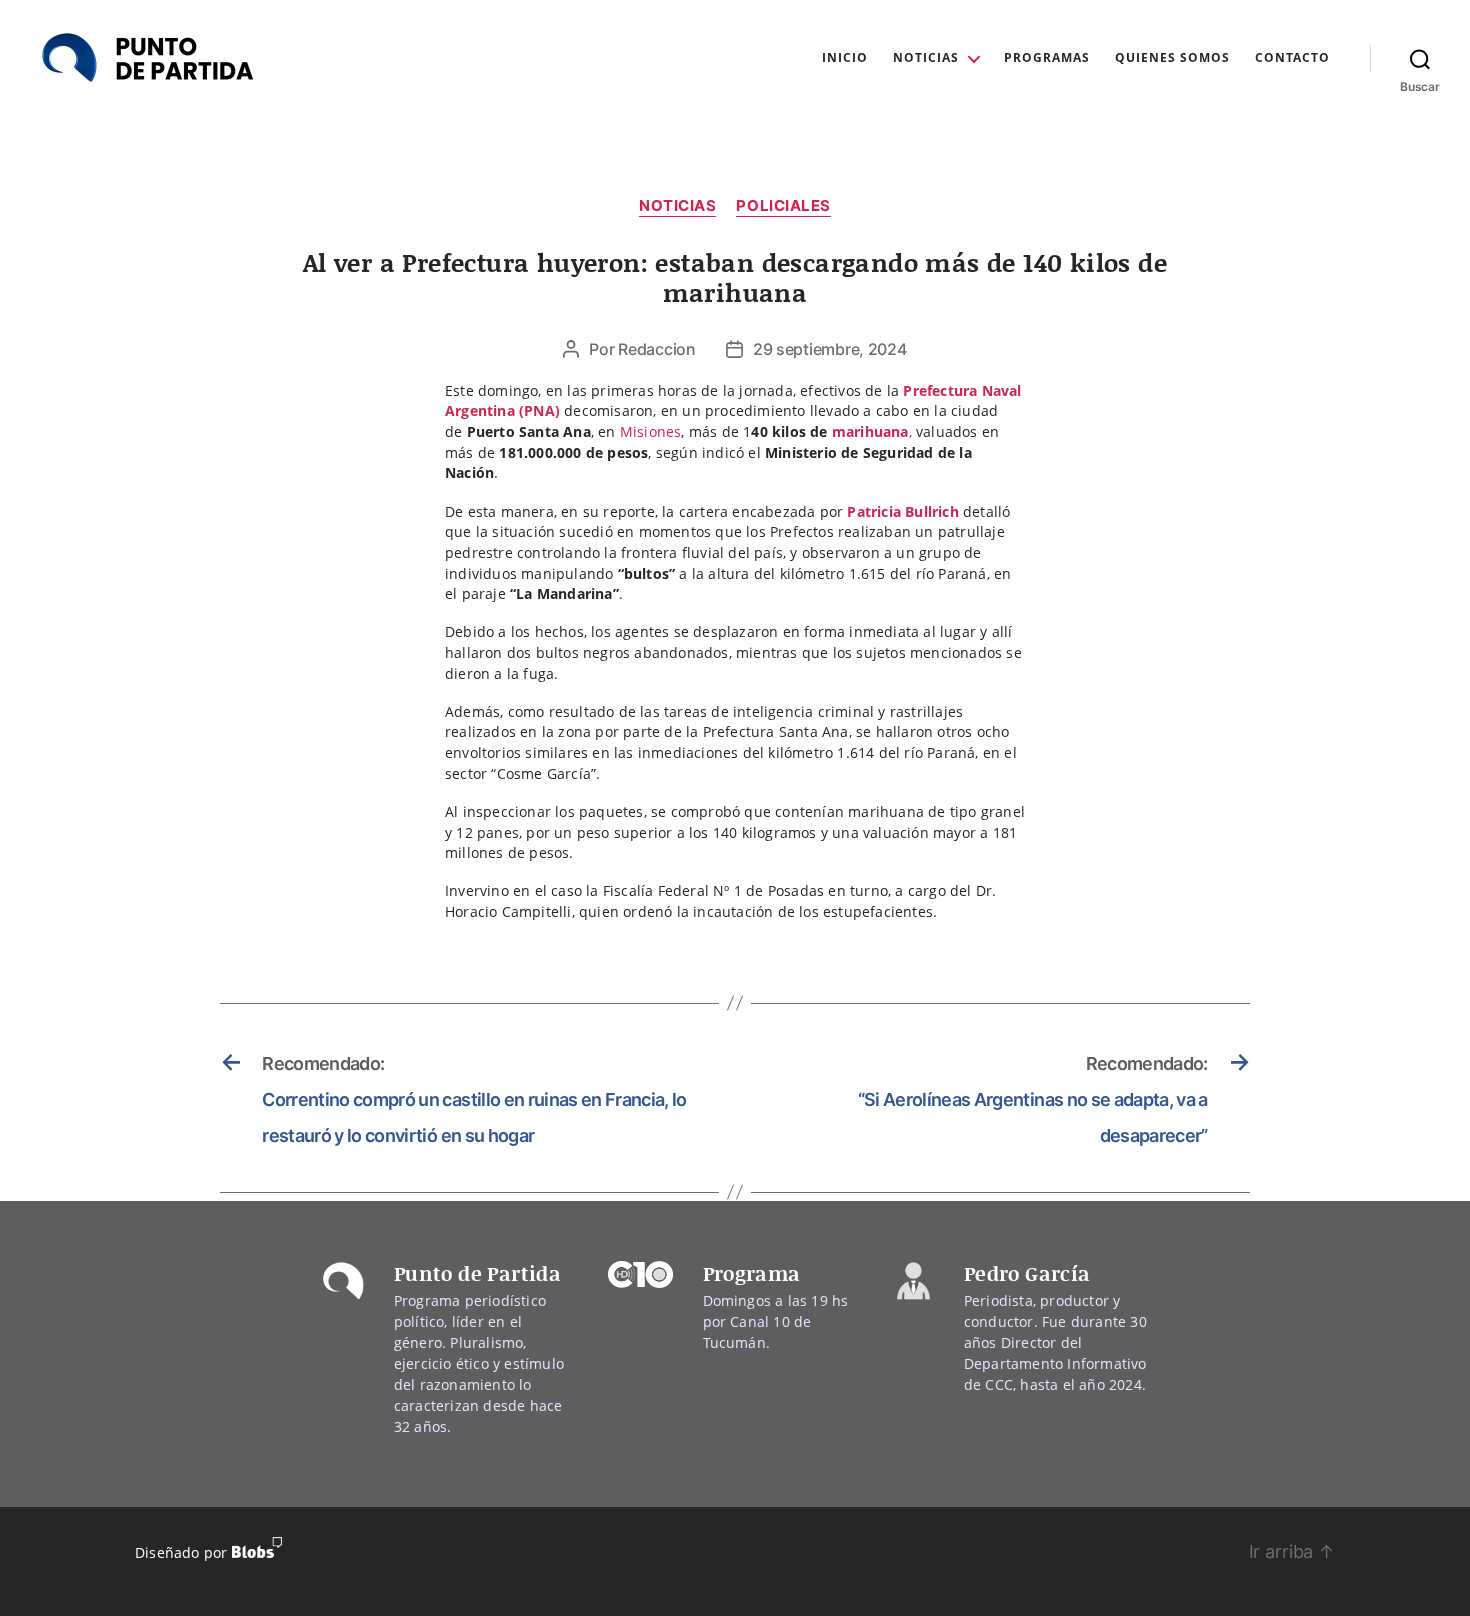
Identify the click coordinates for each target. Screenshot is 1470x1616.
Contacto (1292, 58)
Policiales (783, 206)
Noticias (926, 58)
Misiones (651, 431)
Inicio (845, 58)
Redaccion (657, 349)
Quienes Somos (1172, 58)
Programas (1047, 58)
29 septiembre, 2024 (830, 349)
